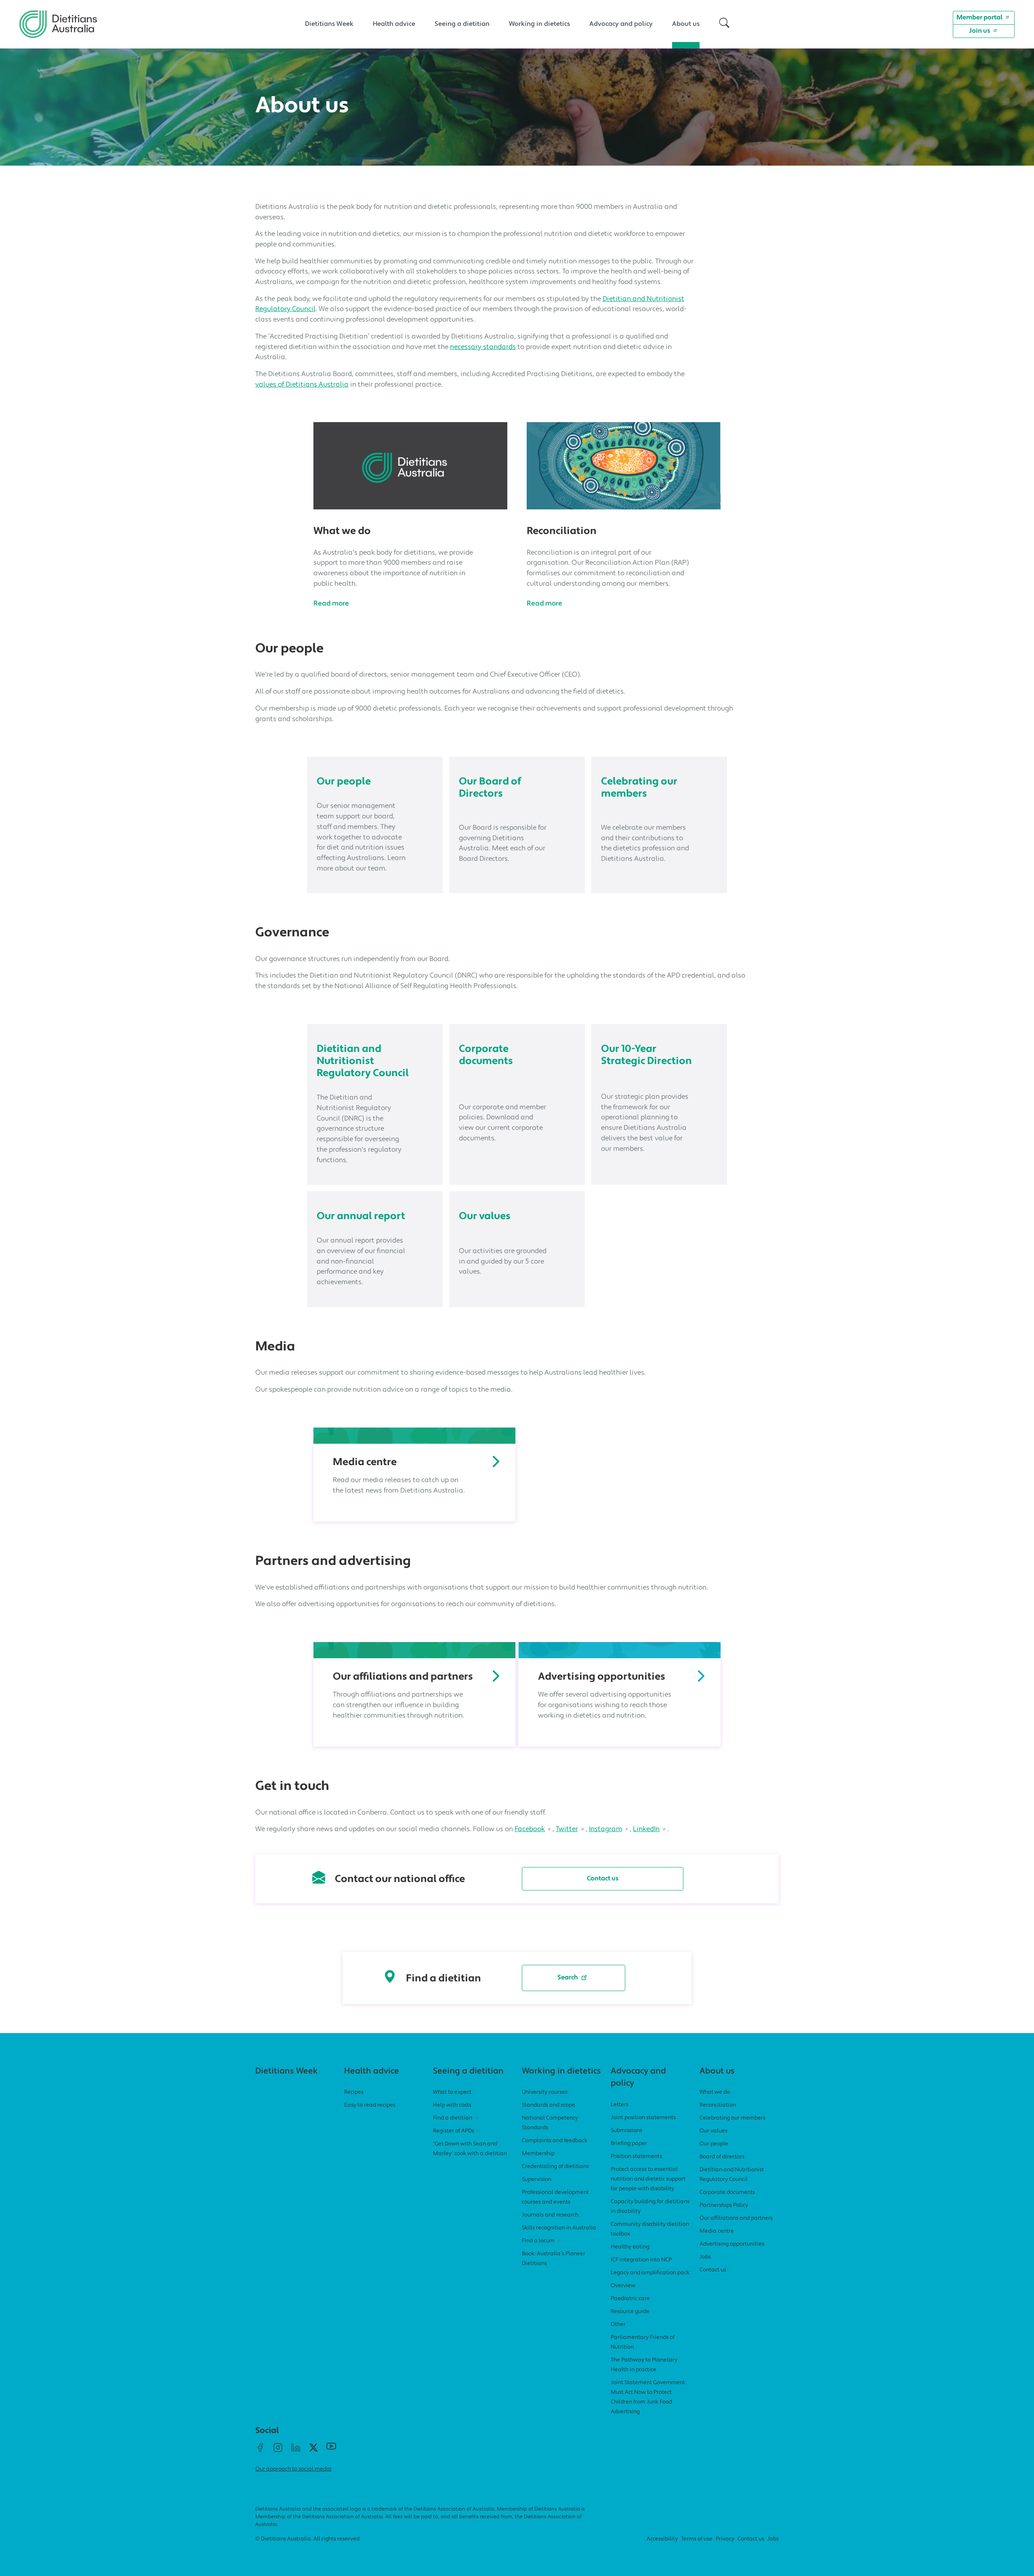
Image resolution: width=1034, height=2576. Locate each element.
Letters (620, 2105)
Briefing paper (629, 2144)
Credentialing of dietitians (555, 2167)
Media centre (365, 1463)
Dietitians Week (329, 24)
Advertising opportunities (602, 1677)
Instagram (606, 1829)
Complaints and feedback (555, 2141)
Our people (344, 782)
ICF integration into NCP (641, 2260)
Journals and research (550, 2215)
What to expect (452, 2092)
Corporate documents (486, 1055)
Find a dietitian (453, 2118)
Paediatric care (630, 2299)
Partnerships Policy (724, 2205)
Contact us (603, 1879)
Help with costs (452, 2105)
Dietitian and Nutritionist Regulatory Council (363, 1061)
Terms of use (697, 2539)
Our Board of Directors (490, 788)
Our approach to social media (293, 2469)
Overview (623, 2286)
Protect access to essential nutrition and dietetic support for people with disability (648, 2179)
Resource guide (630, 2312)
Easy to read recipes (370, 2105)
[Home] (58, 17)
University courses (545, 2092)
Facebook (530, 1829)
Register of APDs (454, 2131)
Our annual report (361, 1217)
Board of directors (722, 2157)
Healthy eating (630, 2247)
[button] (724, 24)
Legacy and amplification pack (650, 2273)
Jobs (705, 2257)
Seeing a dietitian (462, 24)
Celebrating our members (639, 788)
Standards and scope (549, 2105)
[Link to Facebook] (260, 2451)
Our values (485, 1217)
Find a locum (538, 2241)
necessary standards (483, 347)
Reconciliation (562, 531)
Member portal (979, 18)
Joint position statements (643, 2118)
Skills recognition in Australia (559, 2228)
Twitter (567, 1829)
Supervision (537, 2180)
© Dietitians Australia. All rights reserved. (308, 2539)
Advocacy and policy (621, 24)
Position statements (636, 2156)
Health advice (394, 24)
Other (618, 2325)
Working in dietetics (539, 24)
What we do (342, 531)
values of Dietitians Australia (302, 385)
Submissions (626, 2131)
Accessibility (662, 2539)
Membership (538, 2154)
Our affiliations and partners (403, 1677)
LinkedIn (646, 1829)
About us (686, 24)
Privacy (725, 2539)
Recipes (354, 2092)
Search (568, 1978)
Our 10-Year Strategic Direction (646, 1055)
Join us (980, 31)
